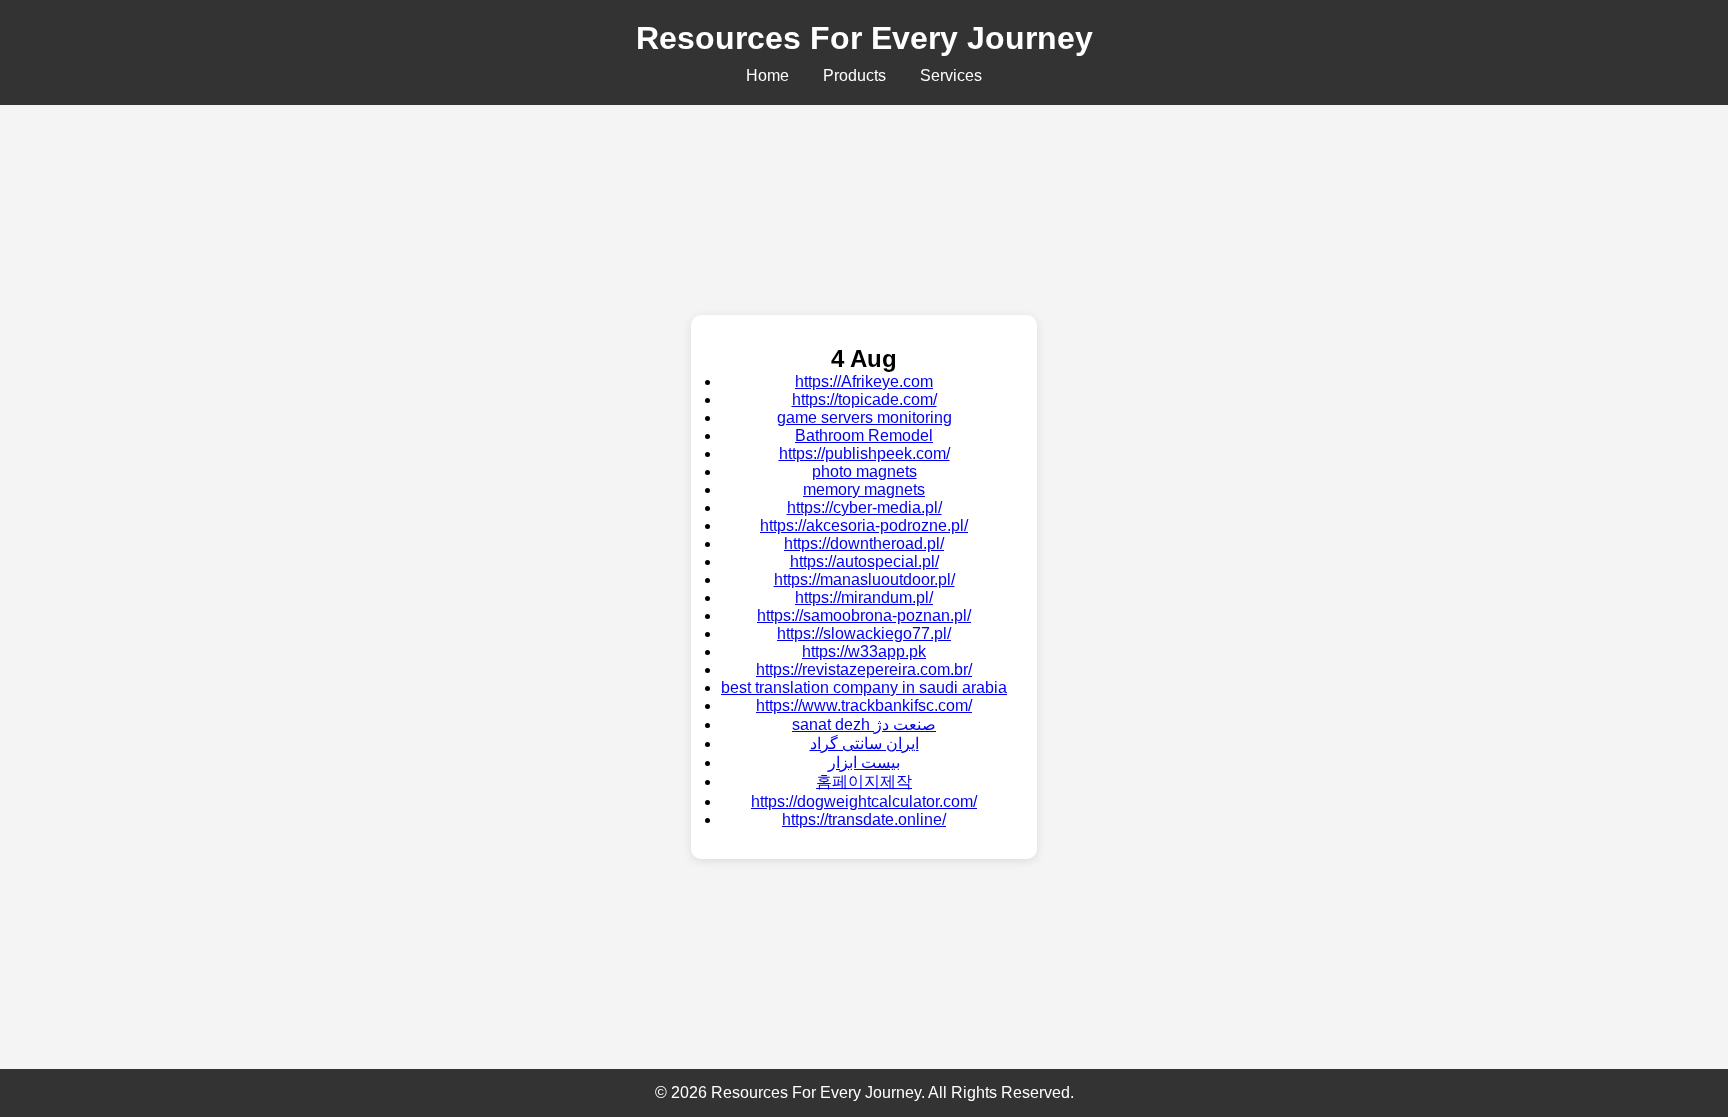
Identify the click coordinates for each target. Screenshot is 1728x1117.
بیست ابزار (864, 762)
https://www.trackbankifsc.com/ (864, 705)
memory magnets (864, 489)
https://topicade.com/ (864, 399)
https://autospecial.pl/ (864, 561)
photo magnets (864, 471)
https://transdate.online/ (864, 819)
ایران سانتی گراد (864, 743)
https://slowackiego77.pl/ (864, 633)
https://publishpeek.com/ (864, 453)
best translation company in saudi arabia (864, 687)
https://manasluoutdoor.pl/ (864, 579)
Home (767, 75)
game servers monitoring (864, 417)
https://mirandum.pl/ (864, 597)
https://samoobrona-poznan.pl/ (864, 615)
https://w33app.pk (864, 651)
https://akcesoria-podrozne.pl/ (864, 525)
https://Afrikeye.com (864, 381)
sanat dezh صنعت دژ (864, 724)
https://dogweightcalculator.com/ (864, 801)
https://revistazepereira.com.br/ (864, 669)
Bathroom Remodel (864, 435)
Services (951, 75)
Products (854, 75)
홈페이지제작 (864, 781)
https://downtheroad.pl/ (864, 543)
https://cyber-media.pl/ (864, 507)
